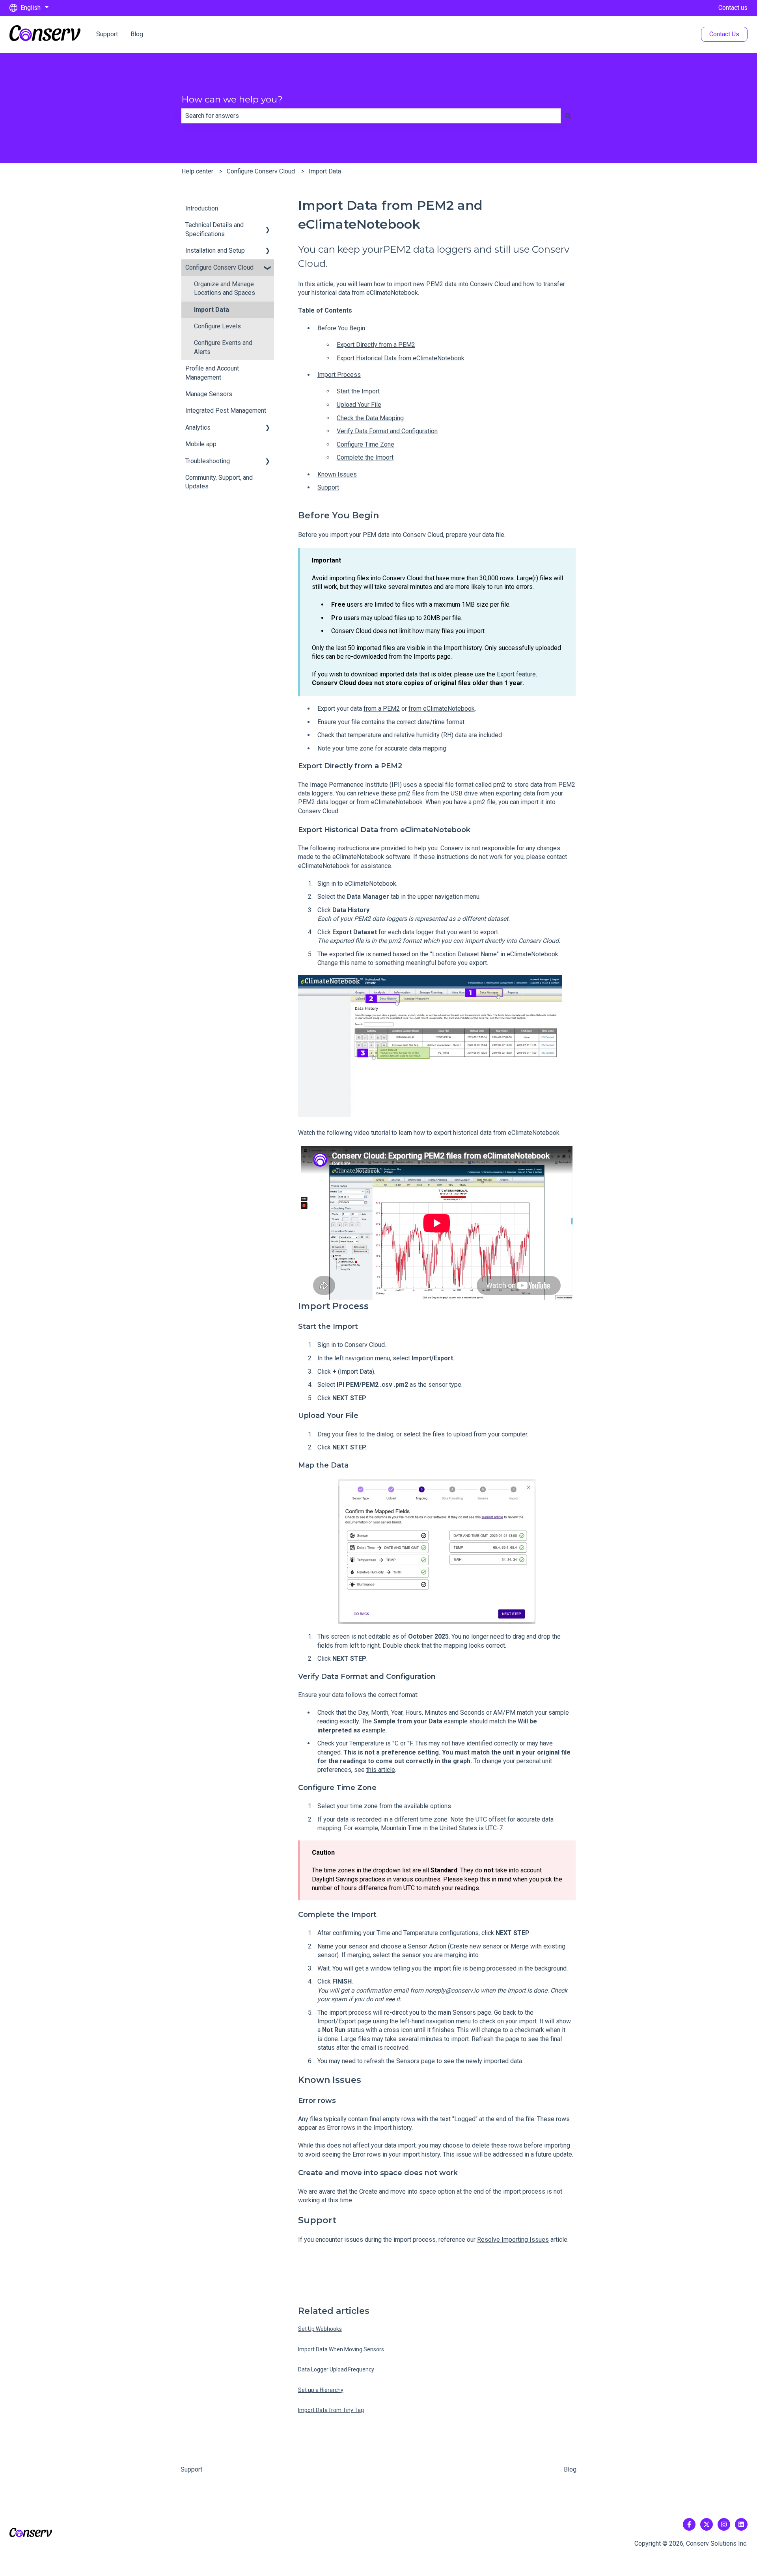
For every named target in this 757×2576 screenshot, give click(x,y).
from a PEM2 (382, 709)
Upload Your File (359, 405)
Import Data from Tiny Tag (331, 2410)
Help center (197, 171)
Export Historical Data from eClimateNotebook (401, 358)
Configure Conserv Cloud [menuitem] (219, 267)
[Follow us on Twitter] (707, 2524)
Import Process (339, 375)
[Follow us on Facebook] (689, 2524)
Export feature (516, 674)
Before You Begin (341, 328)
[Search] (568, 116)
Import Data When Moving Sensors (341, 2349)
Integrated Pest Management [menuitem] (226, 411)
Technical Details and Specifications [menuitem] (214, 229)
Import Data (325, 171)
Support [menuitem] (191, 2469)
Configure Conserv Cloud (261, 171)
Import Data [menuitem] (212, 310)
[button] (268, 226)
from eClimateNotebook (442, 709)
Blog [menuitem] (570, 2469)
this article (381, 1770)
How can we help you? (232, 99)
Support (107, 34)
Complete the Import (365, 457)
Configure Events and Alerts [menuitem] (223, 347)
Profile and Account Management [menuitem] (212, 373)
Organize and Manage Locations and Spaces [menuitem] (225, 288)
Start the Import (358, 391)
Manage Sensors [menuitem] (209, 394)
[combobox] (371, 116)
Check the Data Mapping (370, 418)
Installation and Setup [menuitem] (215, 251)
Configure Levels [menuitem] (217, 326)
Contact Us (724, 34)
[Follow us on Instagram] (724, 2524)
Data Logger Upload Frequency (336, 2369)
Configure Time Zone (365, 444)
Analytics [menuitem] (198, 427)
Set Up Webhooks (320, 2329)
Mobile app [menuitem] (201, 444)
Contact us (733, 8)
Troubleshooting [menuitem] (208, 461)
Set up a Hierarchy (321, 2390)
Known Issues (337, 474)
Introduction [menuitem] (202, 208)
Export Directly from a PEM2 (376, 345)
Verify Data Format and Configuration (387, 431)
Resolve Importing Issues (513, 2240)
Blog (137, 34)
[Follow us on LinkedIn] (741, 2524)
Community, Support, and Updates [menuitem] (219, 482)
